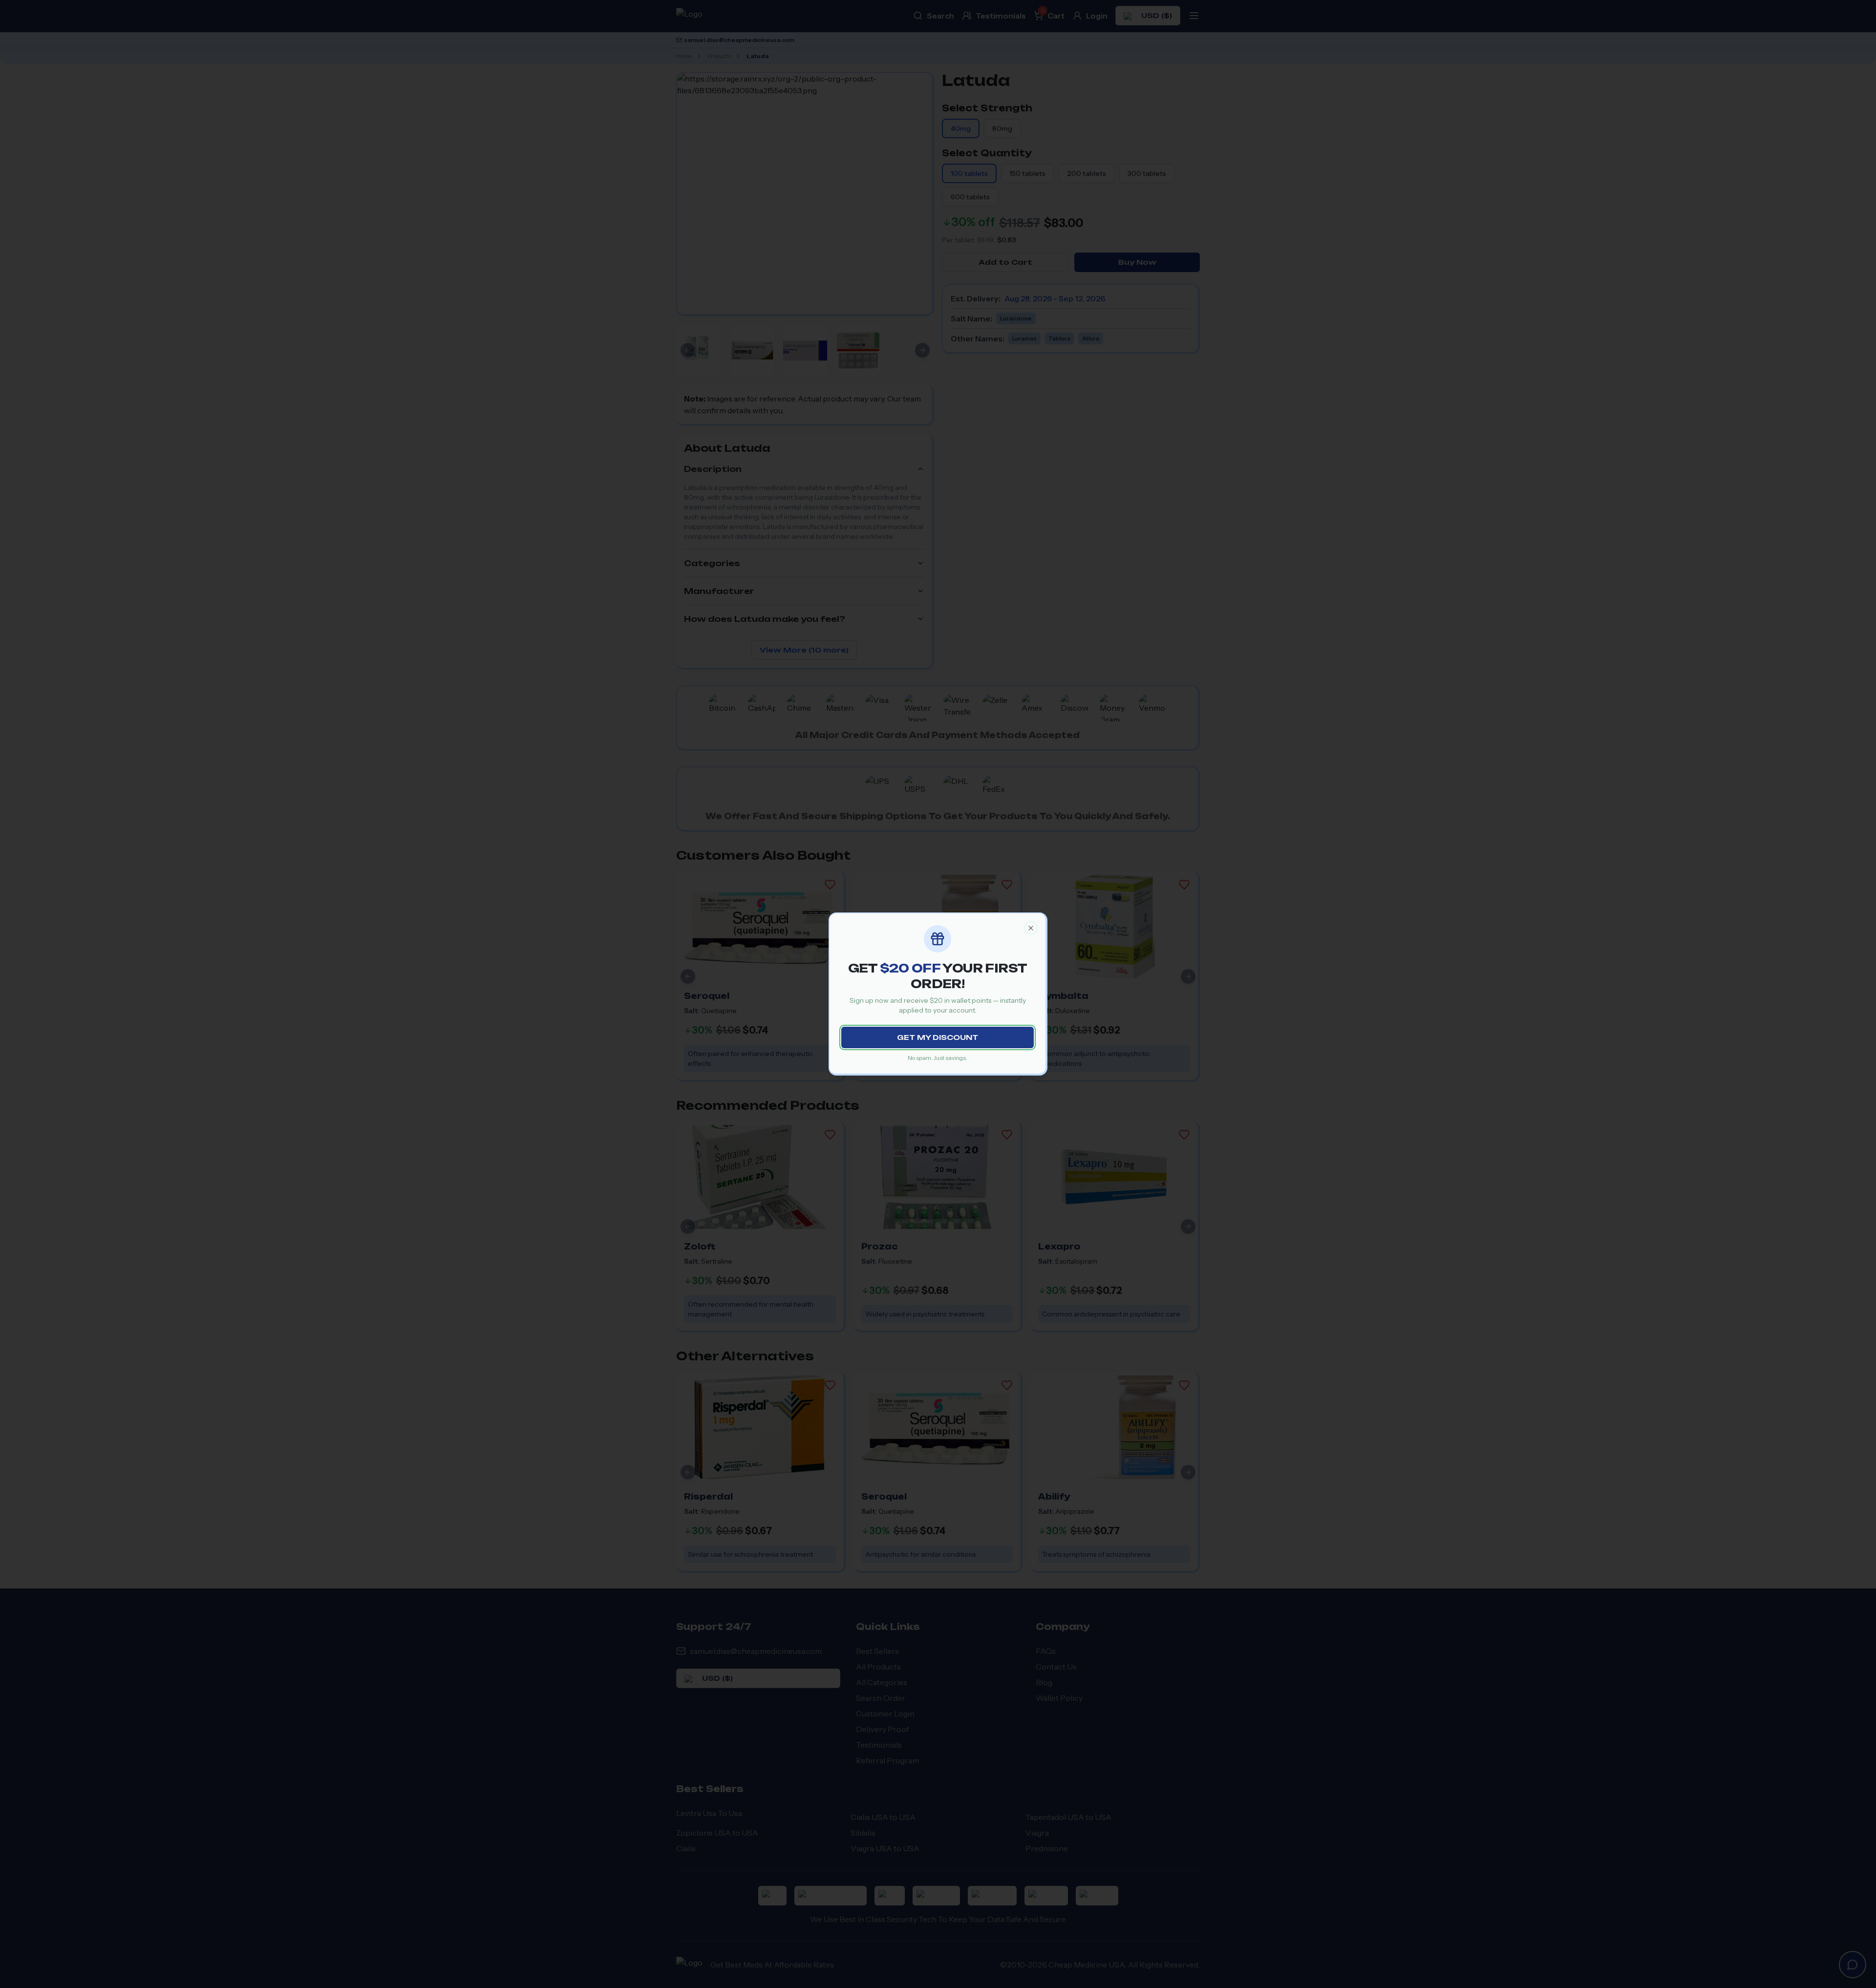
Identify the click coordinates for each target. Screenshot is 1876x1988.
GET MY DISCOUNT (938, 1037)
